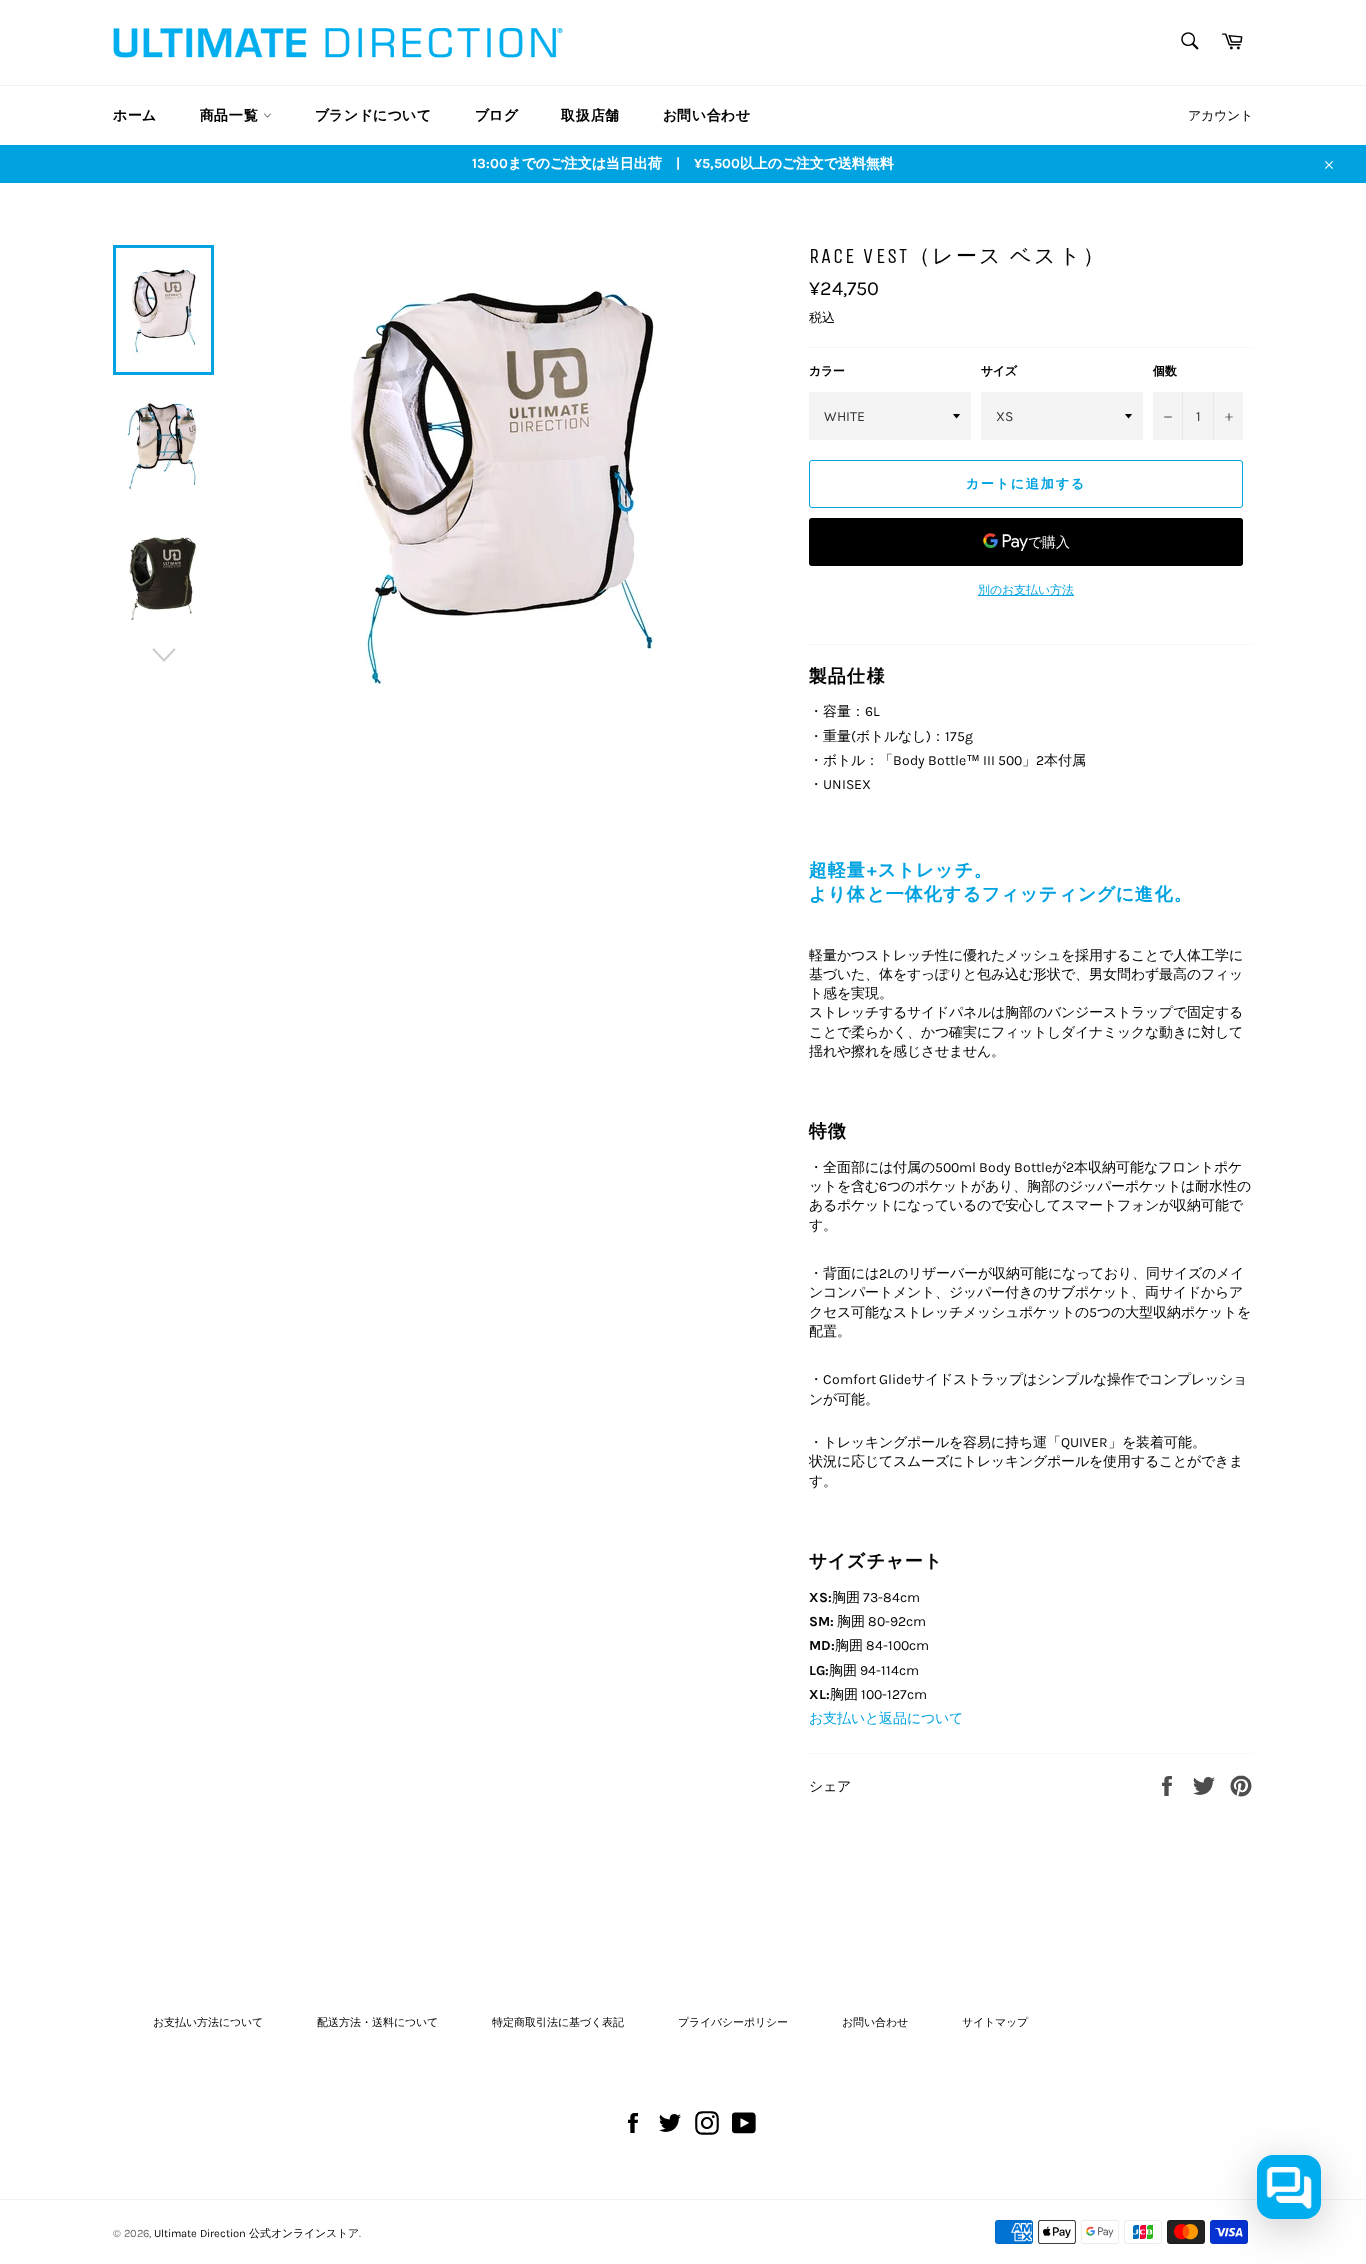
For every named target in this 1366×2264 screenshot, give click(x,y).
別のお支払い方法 (1026, 590)
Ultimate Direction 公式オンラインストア (256, 2233)
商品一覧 (231, 115)
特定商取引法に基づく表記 (558, 2022)
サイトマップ (995, 2022)
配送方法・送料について (377, 2022)
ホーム (135, 115)
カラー (827, 371)
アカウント (1220, 115)
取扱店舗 (590, 115)
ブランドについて (373, 115)
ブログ (497, 115)
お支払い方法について (208, 2022)
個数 (1165, 371)
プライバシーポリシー (733, 2022)
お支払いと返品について (886, 1718)
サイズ (999, 371)
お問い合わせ (707, 115)
